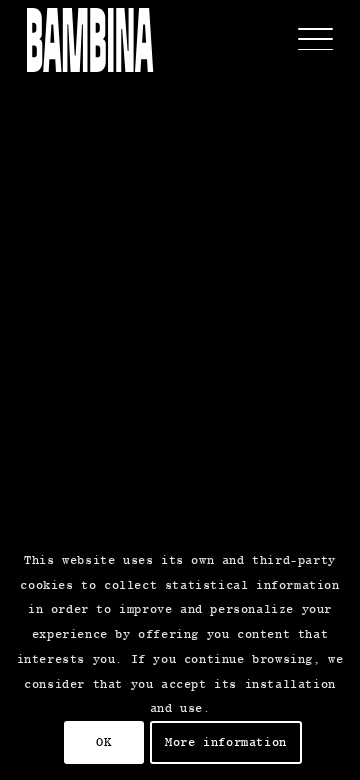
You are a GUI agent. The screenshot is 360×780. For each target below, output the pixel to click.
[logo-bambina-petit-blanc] (90, 40)
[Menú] (305, 40)
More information (226, 742)
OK (103, 742)
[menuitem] (305, 40)
